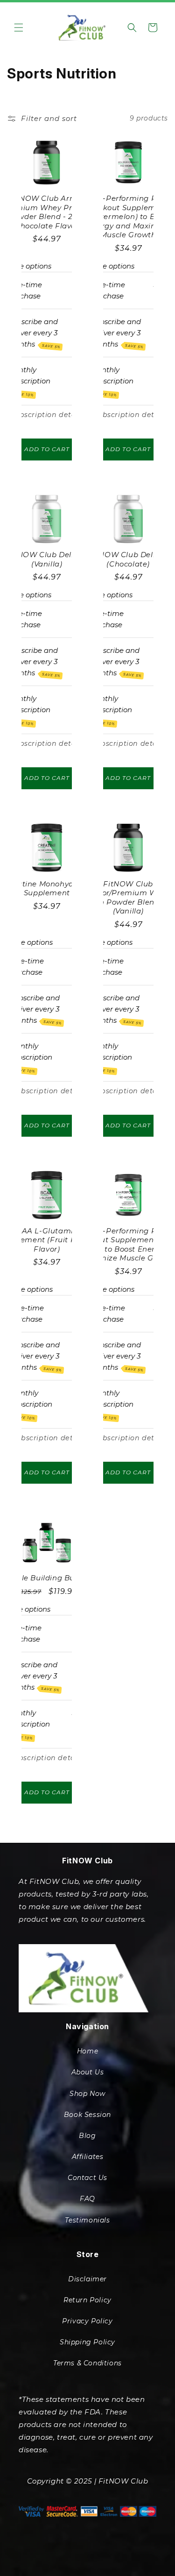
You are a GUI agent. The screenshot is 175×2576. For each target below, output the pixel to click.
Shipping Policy (87, 2342)
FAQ (87, 2199)
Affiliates (88, 2157)
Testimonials (87, 2220)
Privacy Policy (87, 2321)
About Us (88, 2072)
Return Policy (87, 2300)
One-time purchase (25, 290)
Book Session (87, 2115)
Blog (87, 2136)
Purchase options (104, 266)
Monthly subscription (30, 381)
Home (87, 2051)
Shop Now (87, 2094)
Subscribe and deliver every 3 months (34, 333)
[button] (19, 28)
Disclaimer (87, 2279)
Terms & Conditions (87, 2363)
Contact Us (87, 2178)
